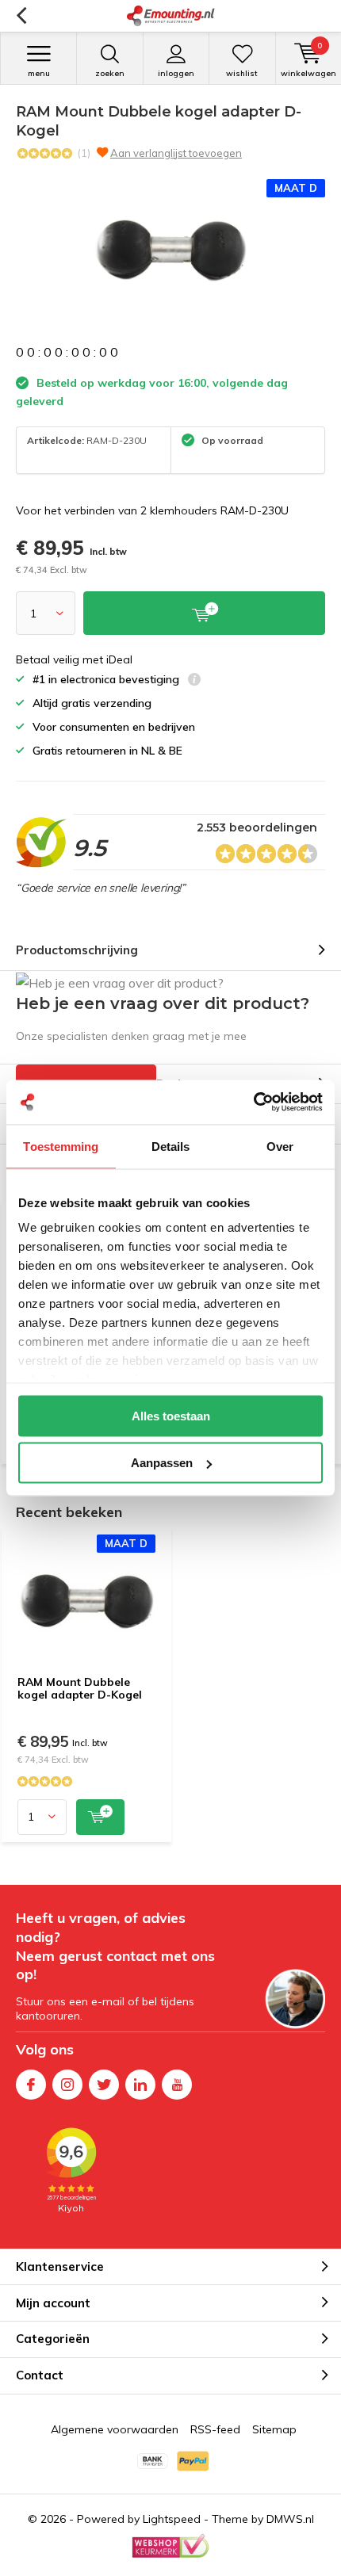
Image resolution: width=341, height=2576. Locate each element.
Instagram (67, 2085)
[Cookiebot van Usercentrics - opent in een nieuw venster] (253, 1103)
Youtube (177, 2085)
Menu (39, 73)
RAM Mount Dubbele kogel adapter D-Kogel (80, 1688)
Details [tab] (171, 1146)
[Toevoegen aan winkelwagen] (100, 1817)
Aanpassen (162, 1463)
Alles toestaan (171, 1415)
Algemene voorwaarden (115, 2429)
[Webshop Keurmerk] (170, 2546)
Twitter (104, 2085)
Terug (21, 16)
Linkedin (140, 2085)
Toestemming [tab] (61, 1146)
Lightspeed (172, 2519)
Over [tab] (280, 1146)
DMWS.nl (290, 2519)
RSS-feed (215, 2429)
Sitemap (274, 2429)
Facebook (31, 2085)
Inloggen (176, 73)
